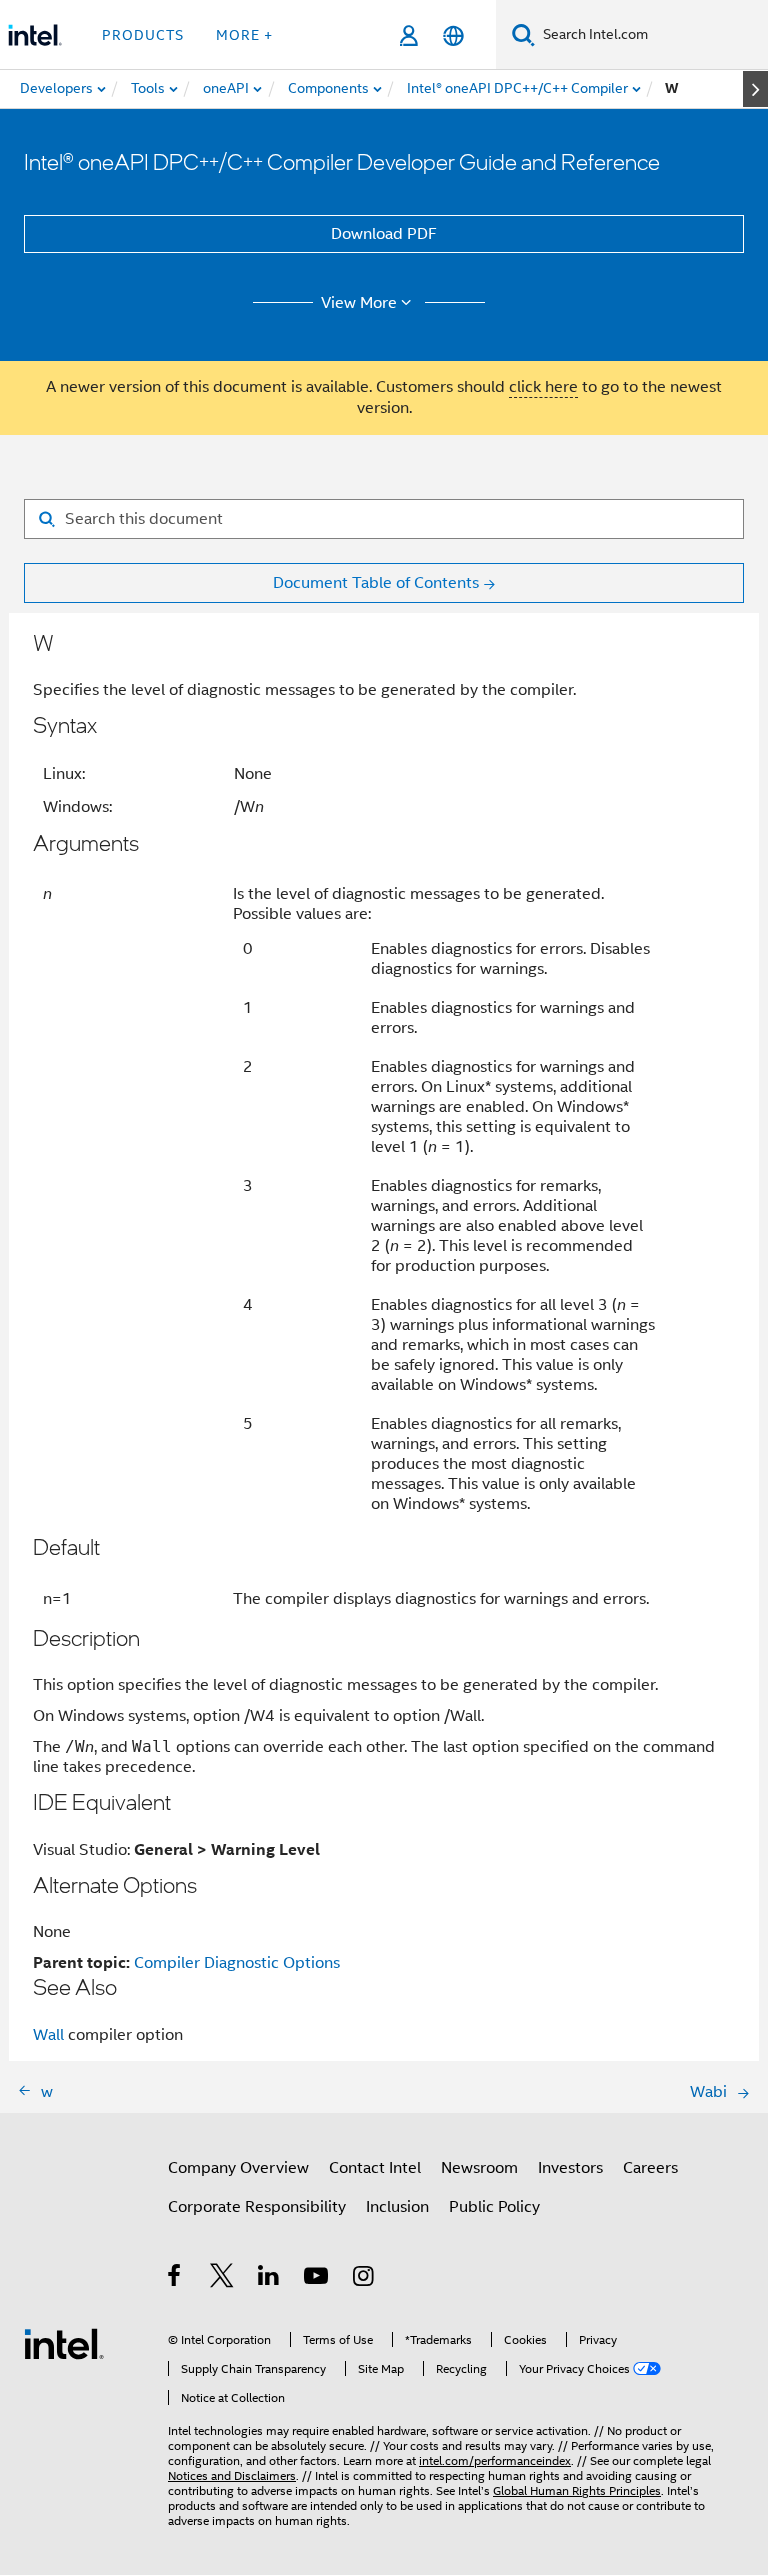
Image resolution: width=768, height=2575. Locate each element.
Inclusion (397, 2207)
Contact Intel (375, 2168)
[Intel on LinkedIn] (269, 2279)
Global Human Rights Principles (577, 2490)
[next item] (755, 89)
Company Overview (238, 2168)
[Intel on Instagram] (364, 2279)
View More (359, 303)
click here (543, 387)
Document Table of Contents (376, 583)
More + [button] (244, 35)
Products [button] (143, 35)
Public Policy (494, 2207)
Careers (650, 2168)
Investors (570, 2168)
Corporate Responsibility (257, 2207)
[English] (453, 35)
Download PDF (384, 234)
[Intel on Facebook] (175, 2279)
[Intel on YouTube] (317, 2279)
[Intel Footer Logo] (64, 2343)
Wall (48, 2035)
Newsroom (479, 2168)
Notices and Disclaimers (232, 2475)
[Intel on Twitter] (222, 2279)
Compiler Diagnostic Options (237, 1963)
